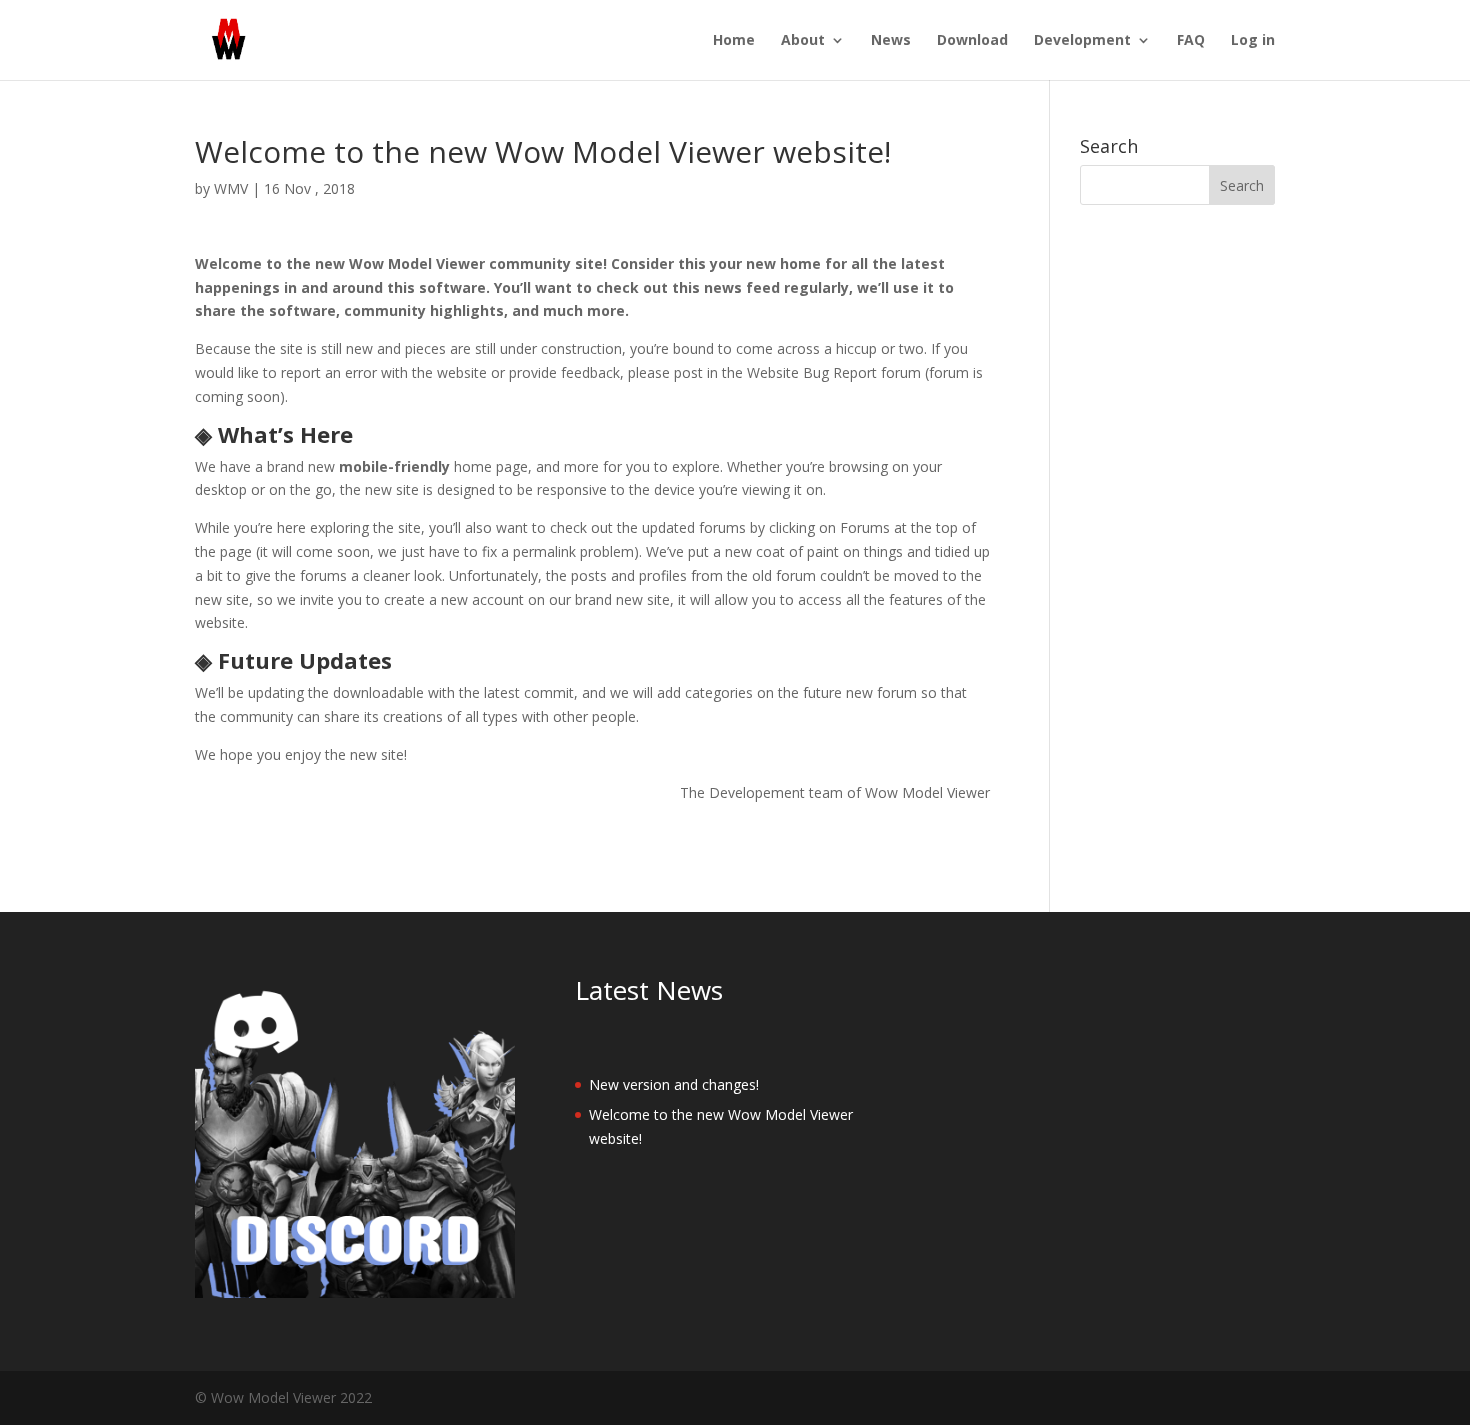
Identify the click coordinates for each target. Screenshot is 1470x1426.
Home (734, 41)
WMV (231, 188)
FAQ (1191, 41)
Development (1082, 41)
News (891, 41)
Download (972, 41)
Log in (1253, 41)
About (803, 41)
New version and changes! (674, 1084)
